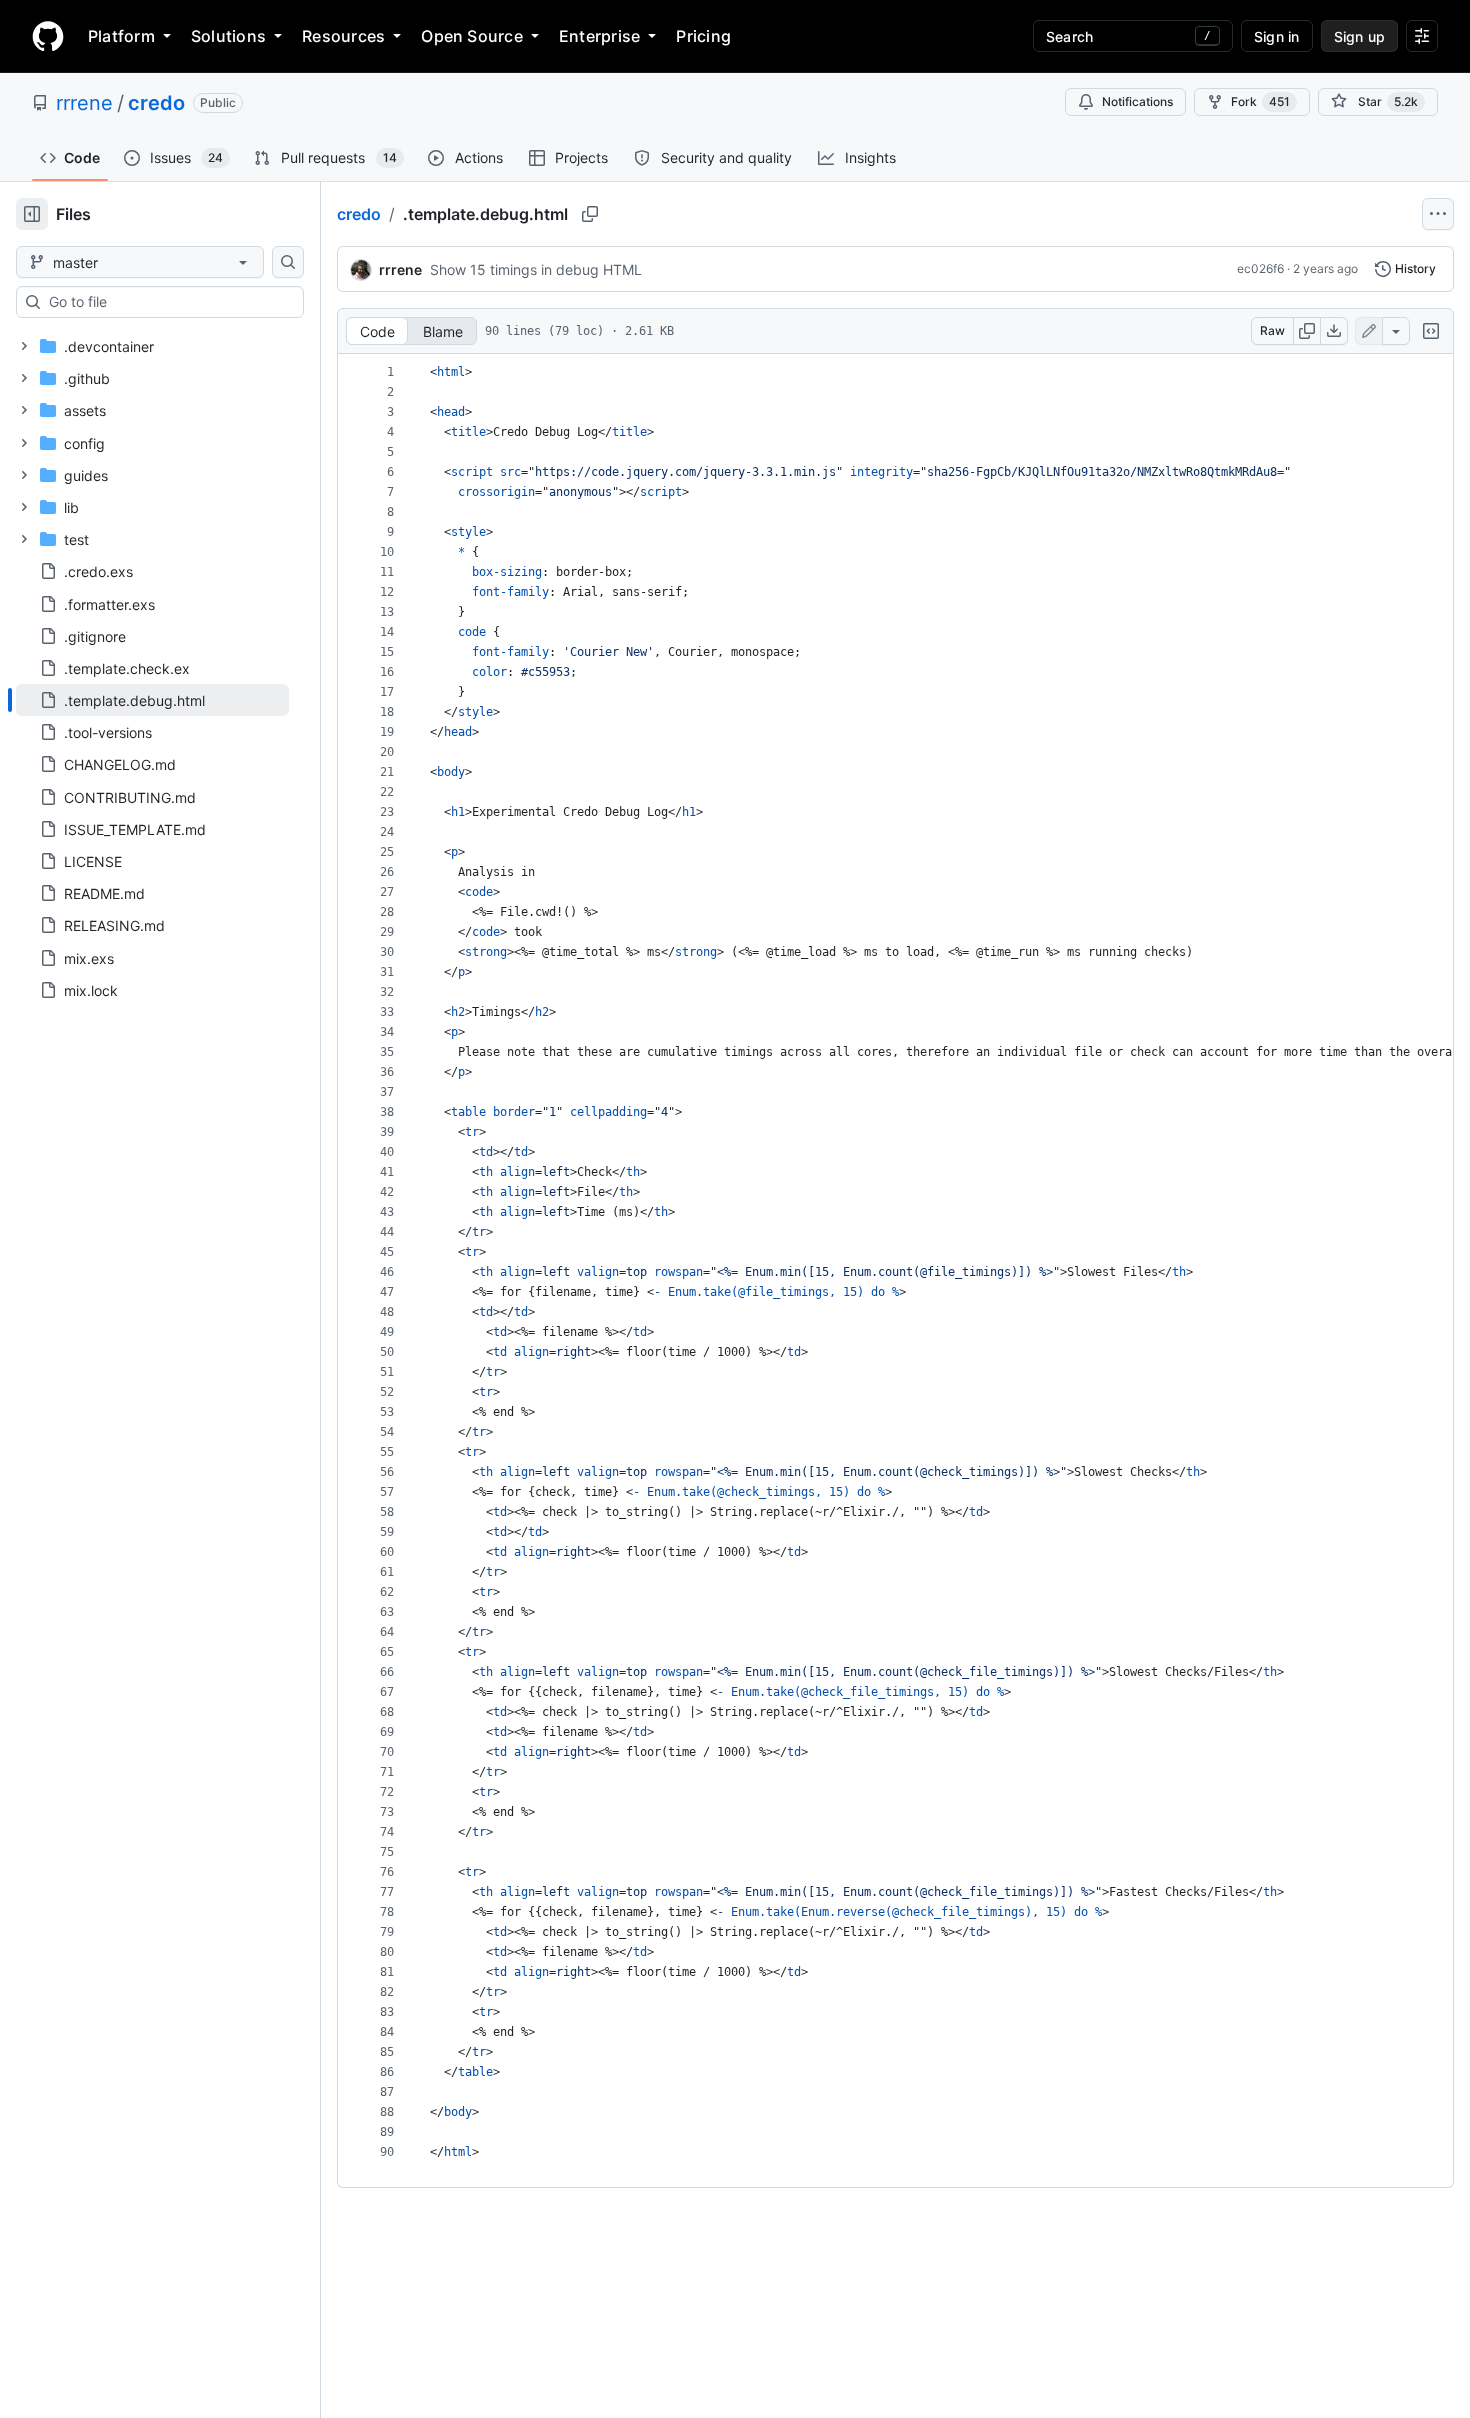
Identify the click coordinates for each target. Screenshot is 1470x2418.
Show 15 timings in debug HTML (536, 269)
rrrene (84, 103)
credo (156, 103)
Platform (121, 36)
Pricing (703, 36)
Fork (1260, 101)
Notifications (1137, 101)
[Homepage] (48, 36)
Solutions (228, 36)
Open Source (472, 36)
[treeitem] (152, 700)
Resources (343, 36)
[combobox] (168, 302)
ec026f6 (1260, 268)
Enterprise (599, 36)
